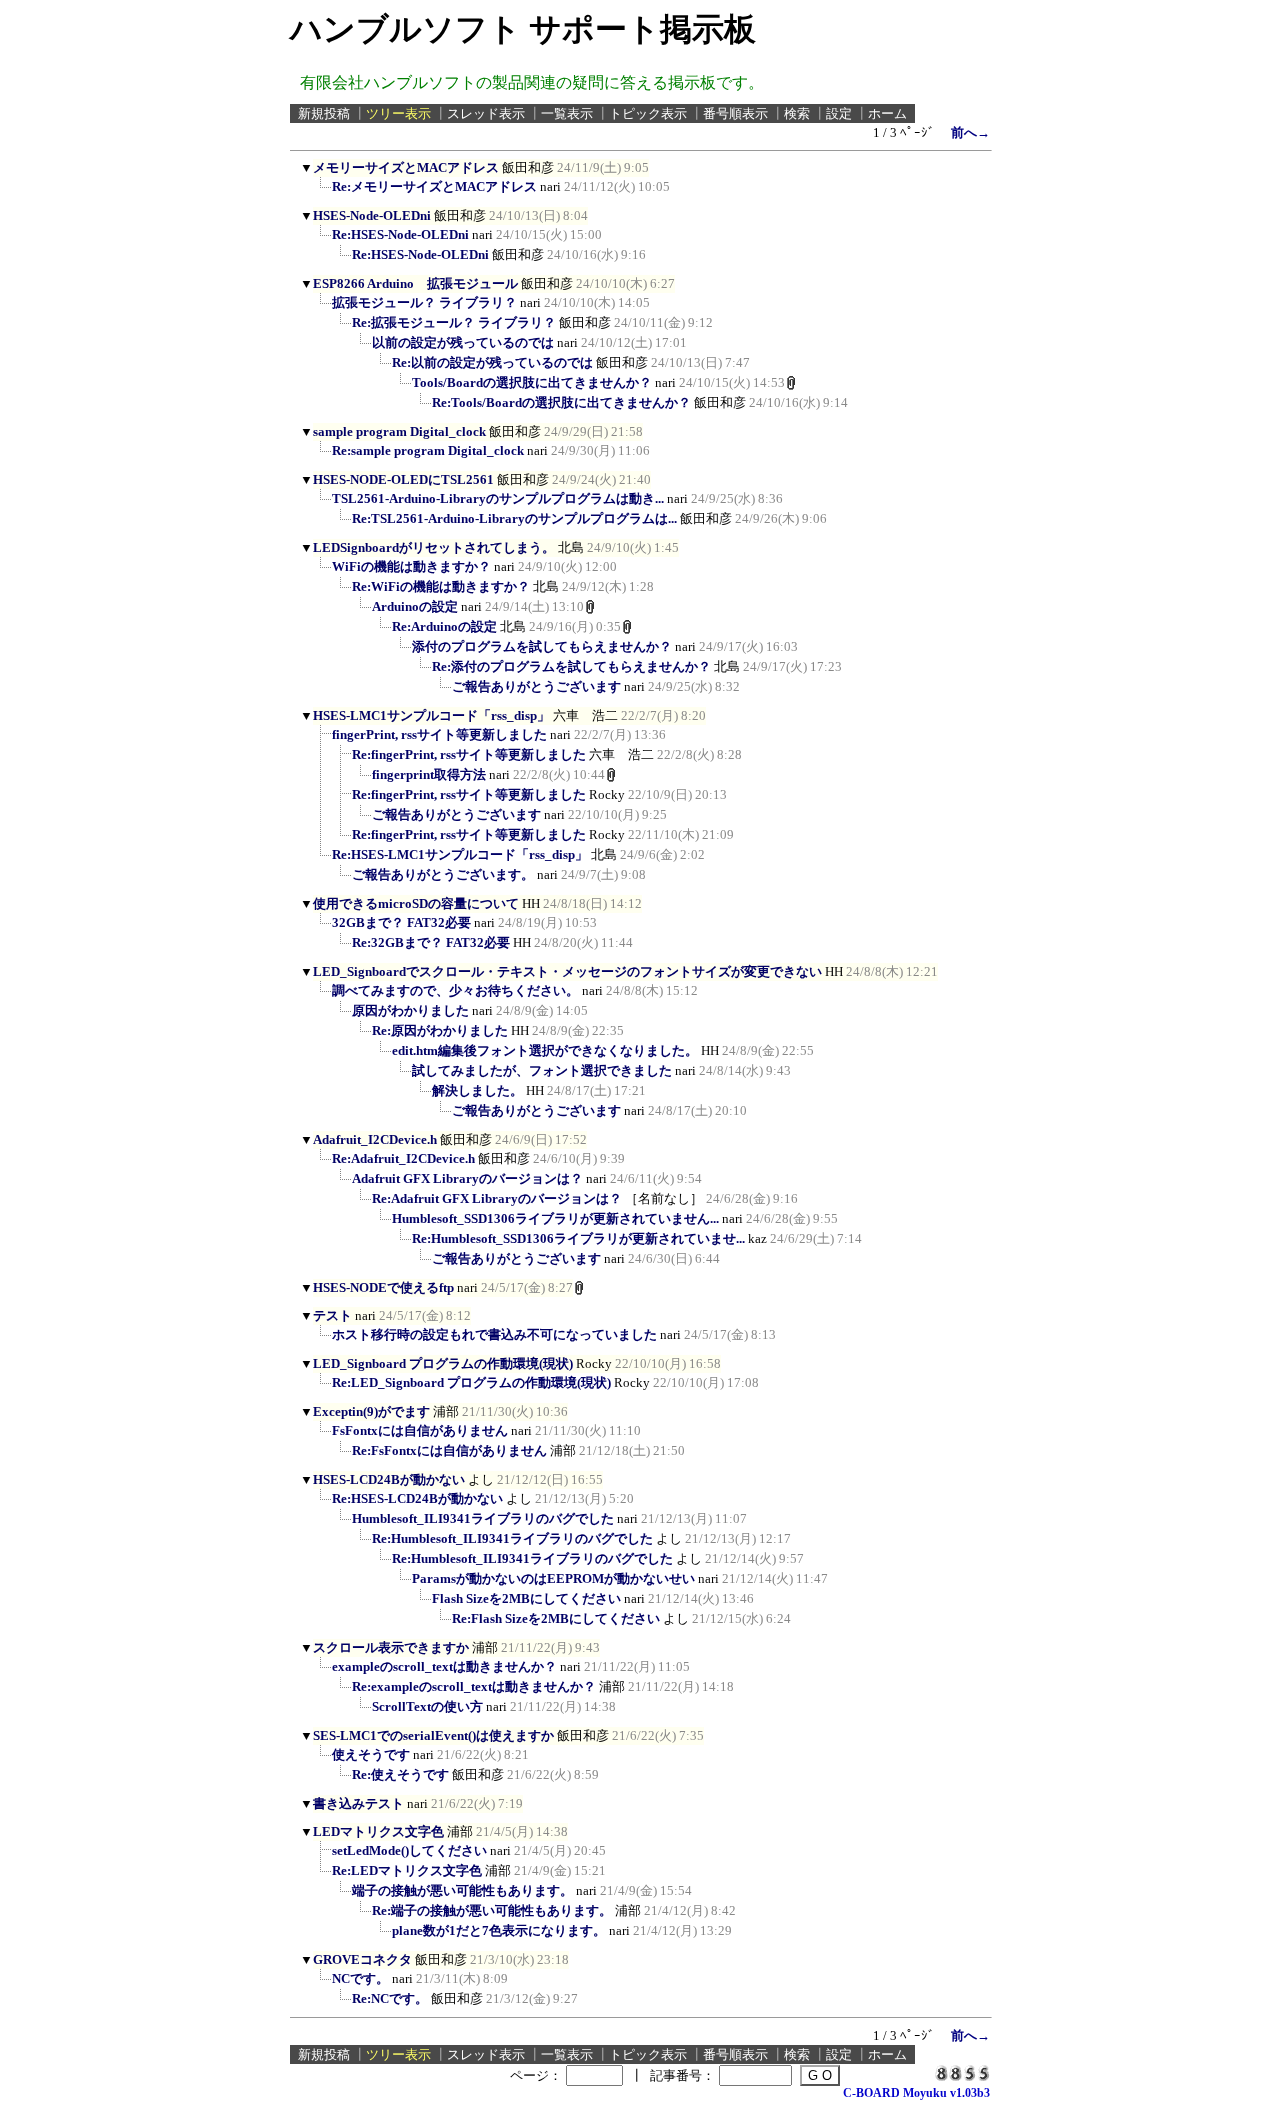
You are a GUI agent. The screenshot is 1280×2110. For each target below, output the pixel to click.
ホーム (887, 113)
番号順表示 (735, 113)
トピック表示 (648, 113)
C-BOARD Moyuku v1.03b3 (916, 2093)
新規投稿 (324, 113)
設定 (839, 113)
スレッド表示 (486, 113)
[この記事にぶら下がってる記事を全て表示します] (322, 193)
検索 (797, 113)
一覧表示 (567, 113)
